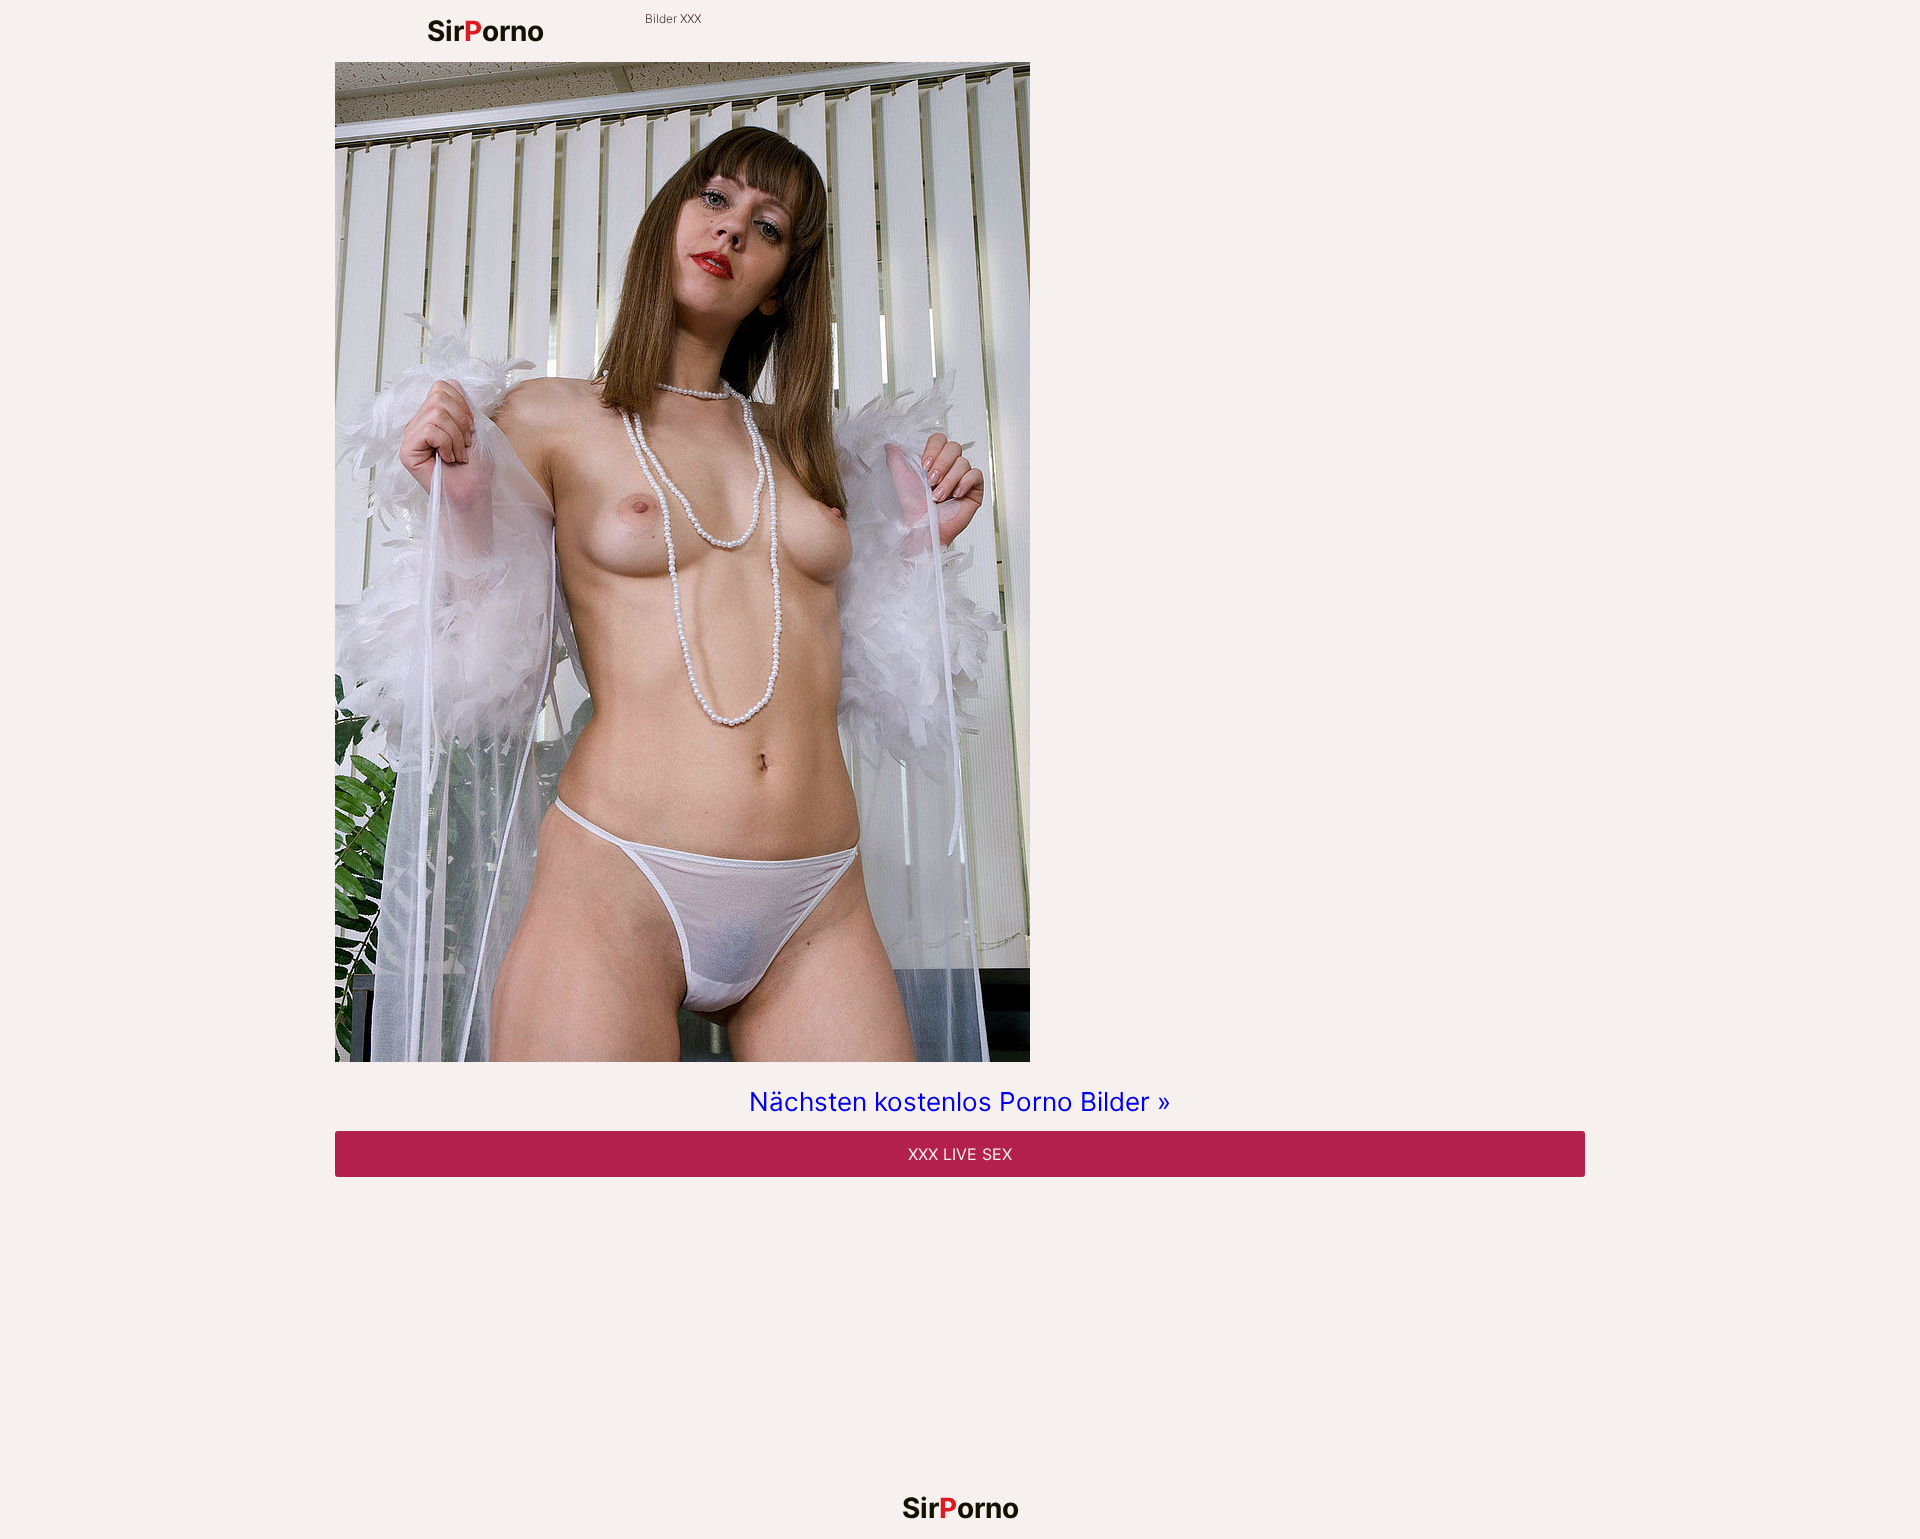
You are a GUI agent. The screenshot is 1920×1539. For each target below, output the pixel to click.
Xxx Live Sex (960, 1154)
